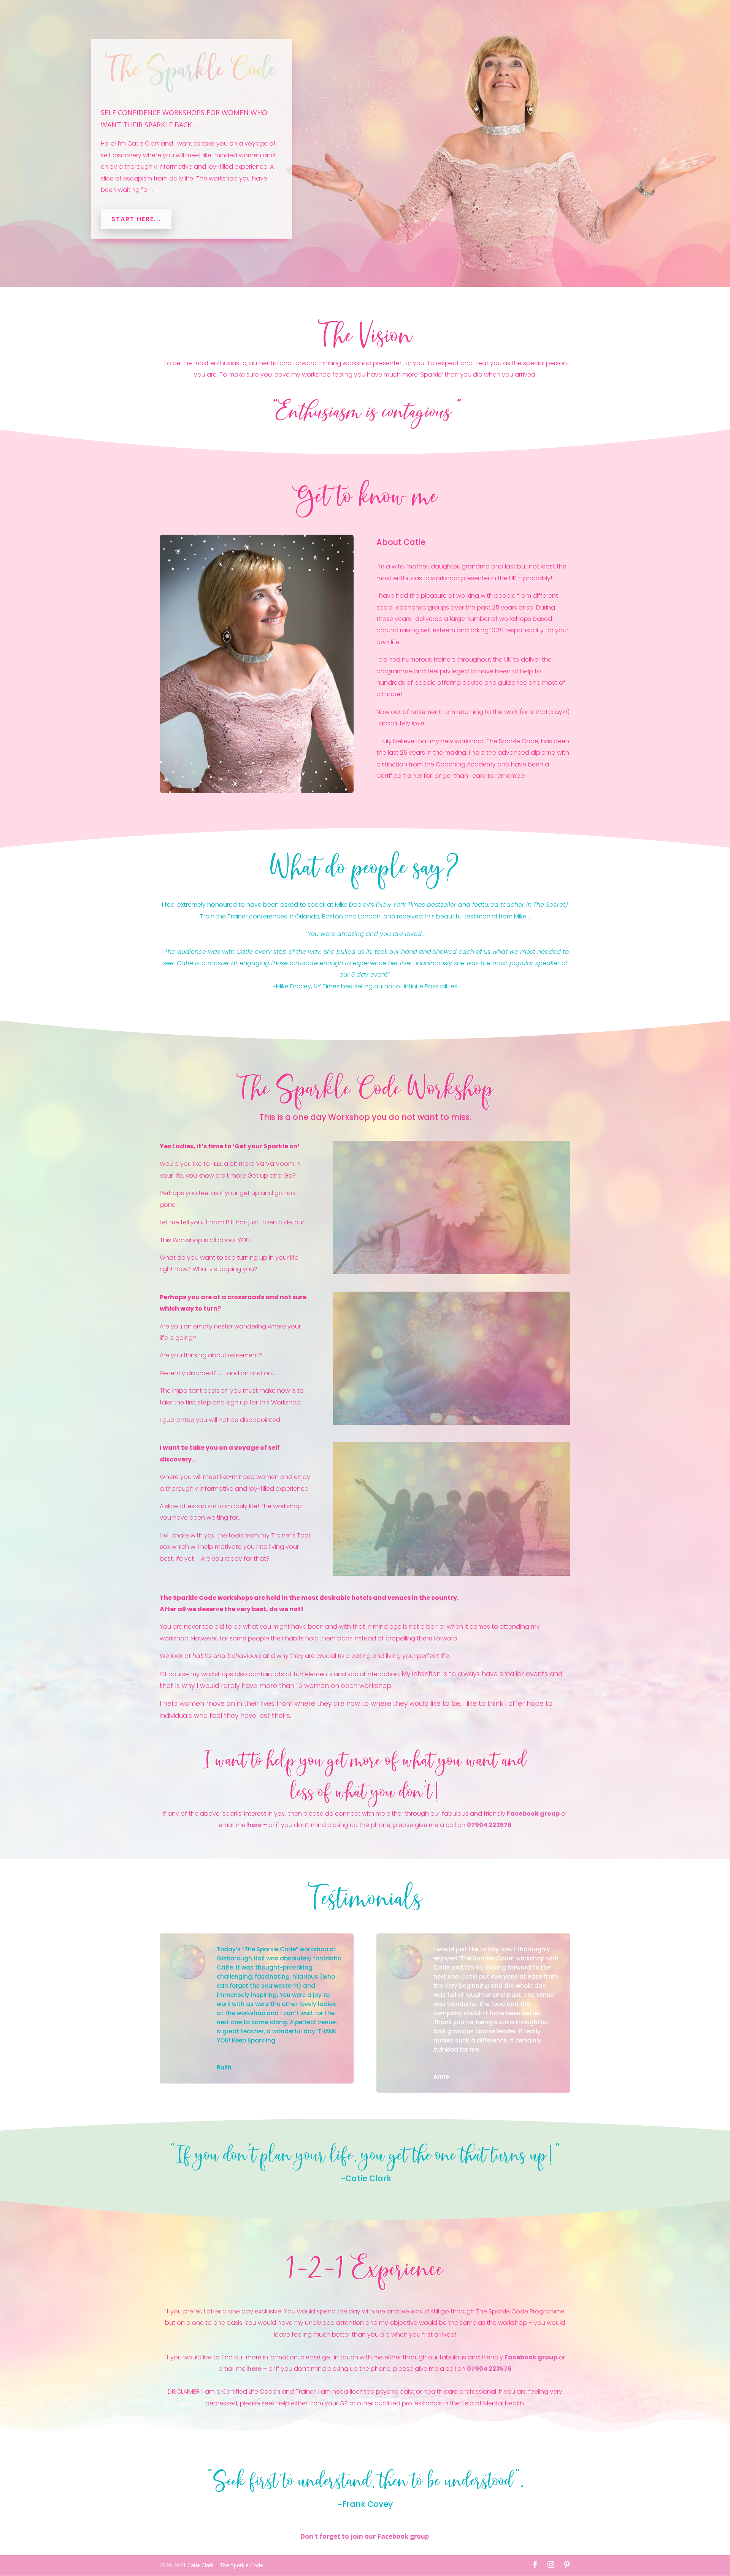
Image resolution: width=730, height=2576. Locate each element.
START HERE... (136, 219)
